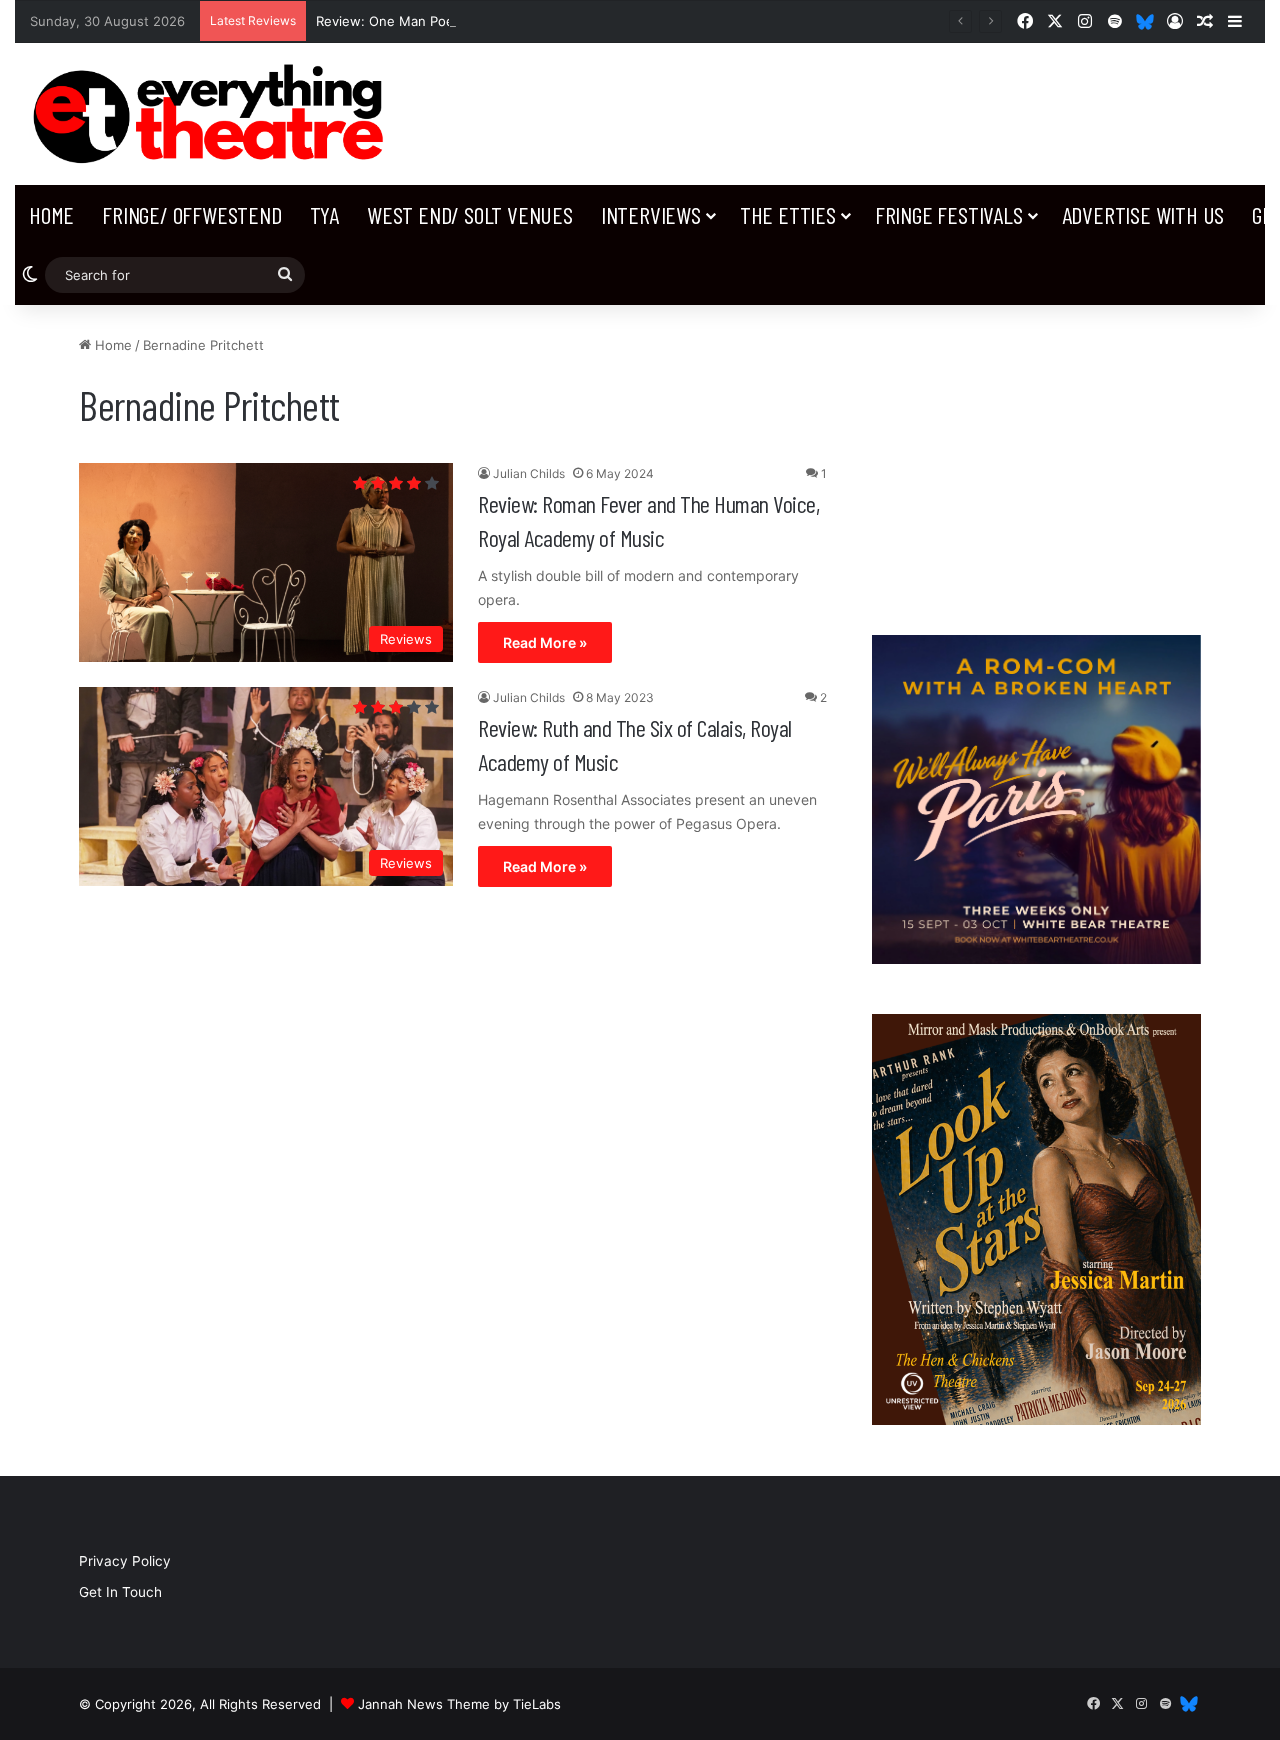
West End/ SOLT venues (470, 214)
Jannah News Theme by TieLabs (459, 1704)
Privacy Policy (125, 1561)
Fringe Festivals (949, 214)
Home (51, 214)
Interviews (651, 214)
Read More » (545, 642)
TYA (324, 214)
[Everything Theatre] (213, 114)
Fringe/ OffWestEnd (191, 214)
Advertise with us (1143, 214)
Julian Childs (529, 473)
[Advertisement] (1036, 460)
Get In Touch (120, 1592)
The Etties (788, 214)
